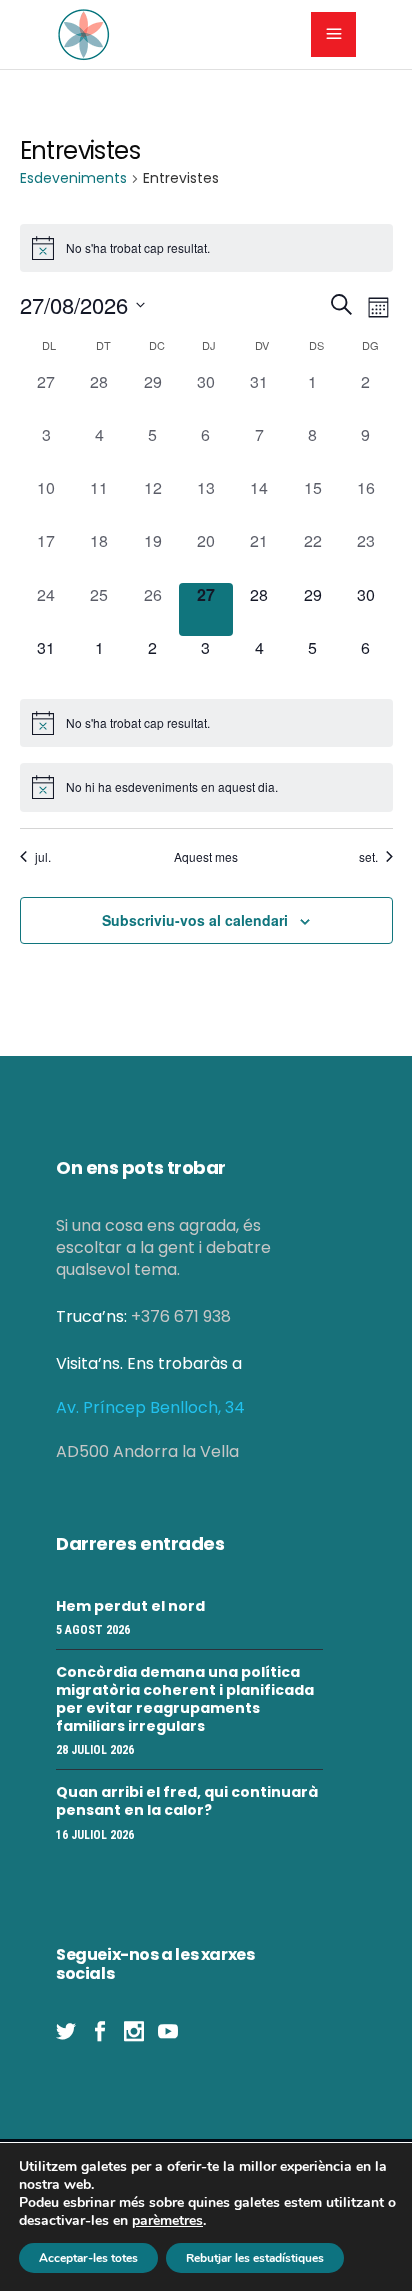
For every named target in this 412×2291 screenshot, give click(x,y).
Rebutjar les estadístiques (255, 2258)
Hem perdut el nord (130, 1606)
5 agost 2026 (93, 1630)
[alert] (206, 723)
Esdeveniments (73, 178)
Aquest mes (206, 857)
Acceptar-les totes (88, 2258)
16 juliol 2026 (95, 1835)
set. (368, 857)
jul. (43, 857)
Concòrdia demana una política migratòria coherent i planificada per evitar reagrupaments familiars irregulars (185, 1699)
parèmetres (167, 2221)
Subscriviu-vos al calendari (195, 920)
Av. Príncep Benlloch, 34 (150, 1407)
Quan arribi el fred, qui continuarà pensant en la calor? (187, 1801)
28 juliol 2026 (95, 1750)
